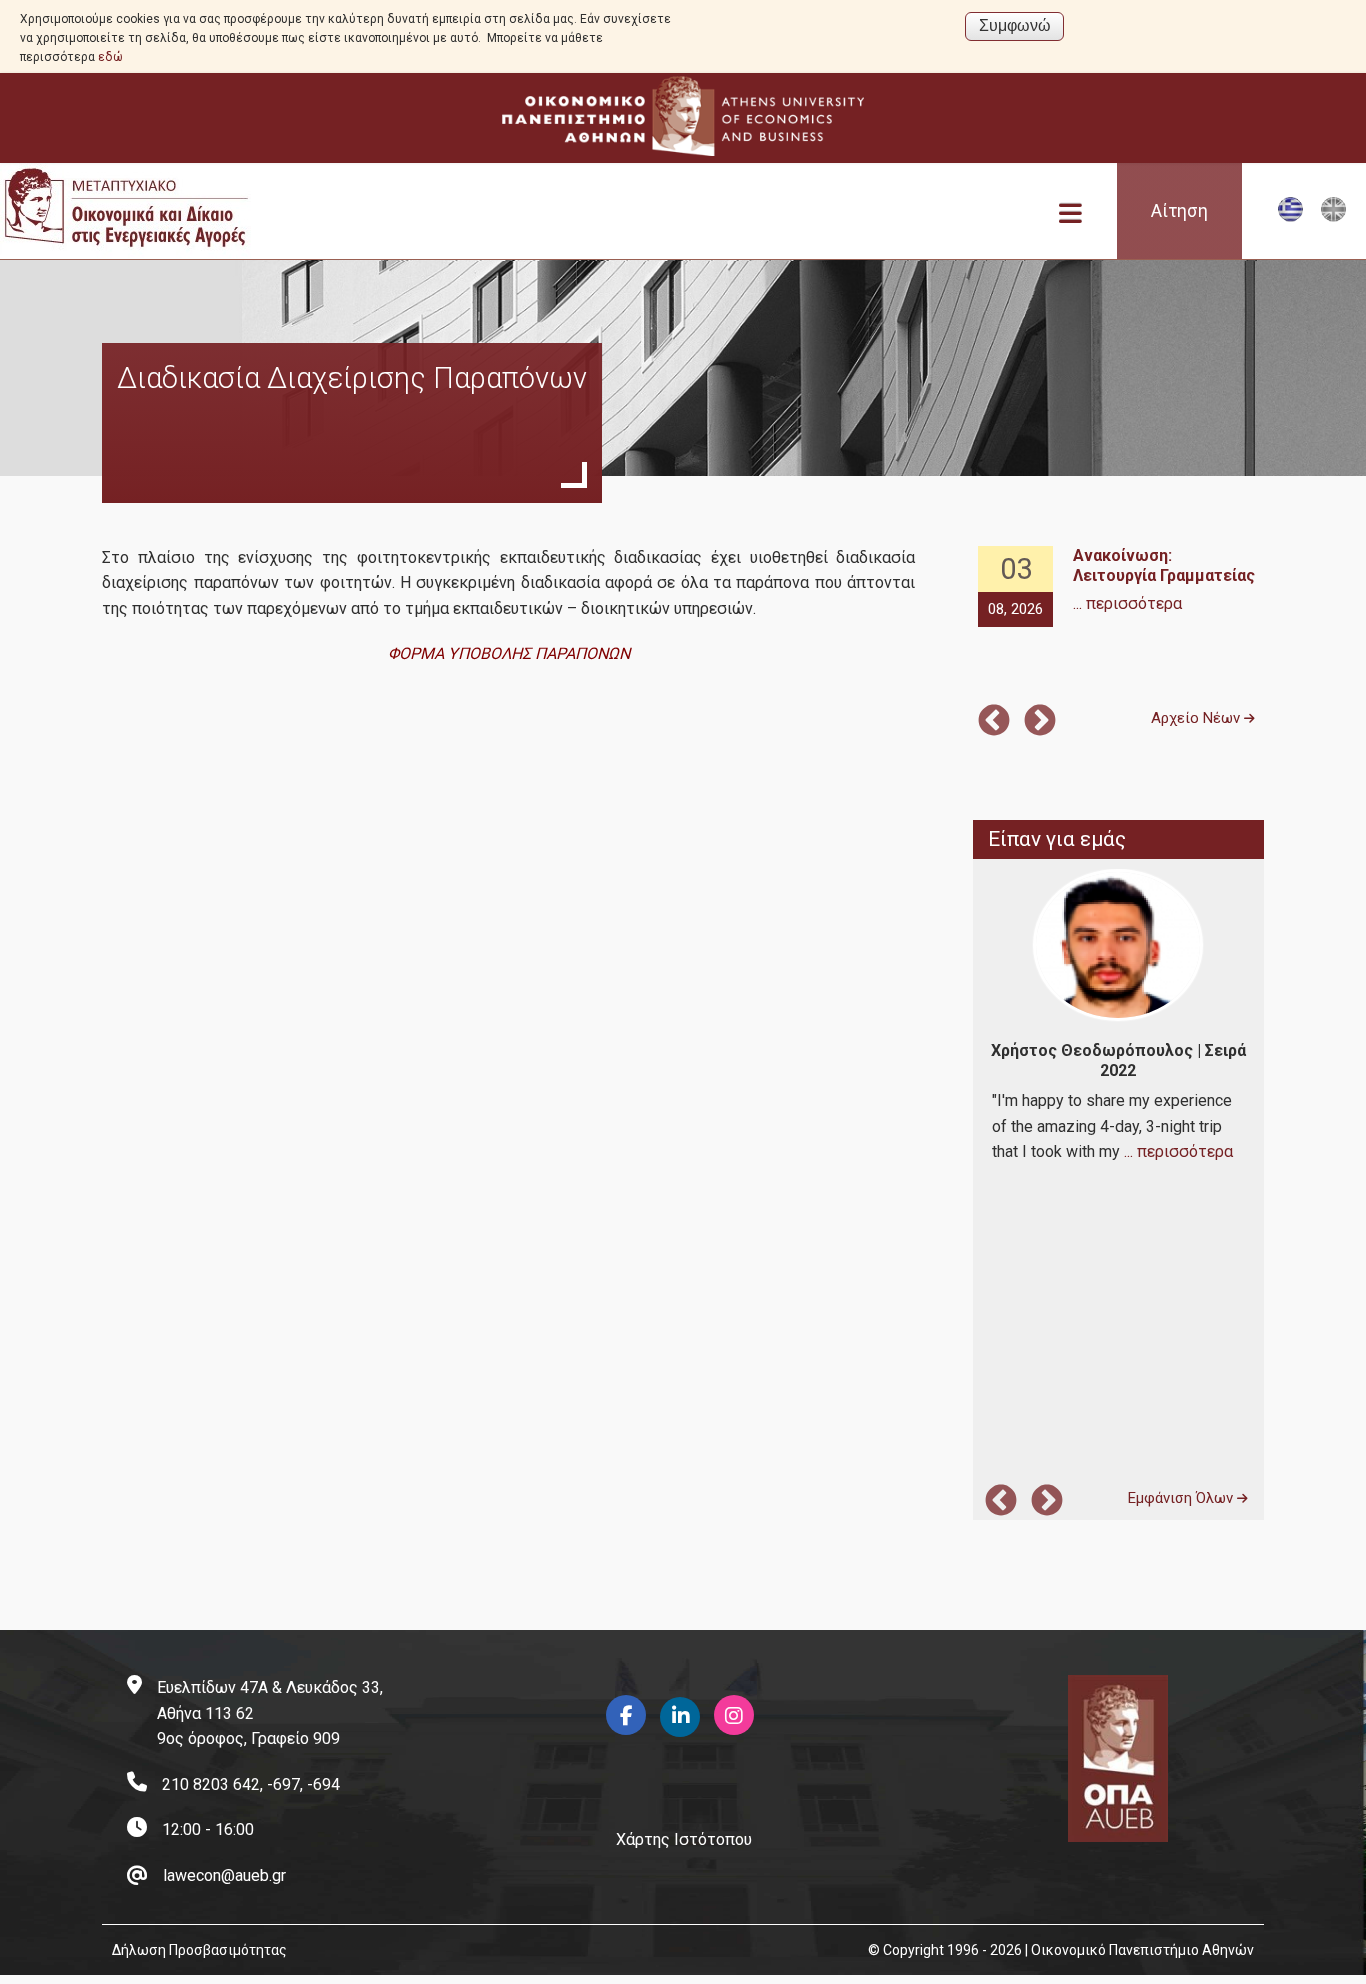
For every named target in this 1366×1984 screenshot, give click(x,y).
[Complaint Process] (1333, 217)
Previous (994, 722)
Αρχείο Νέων (1197, 718)
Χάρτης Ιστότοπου (684, 1839)
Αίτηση (1179, 211)
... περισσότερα (1127, 603)
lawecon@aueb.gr (224, 1875)
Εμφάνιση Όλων (1182, 1498)
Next (1040, 722)
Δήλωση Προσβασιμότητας (199, 1950)
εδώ (110, 57)
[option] (1118, 587)
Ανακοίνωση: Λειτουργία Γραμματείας (1164, 565)
